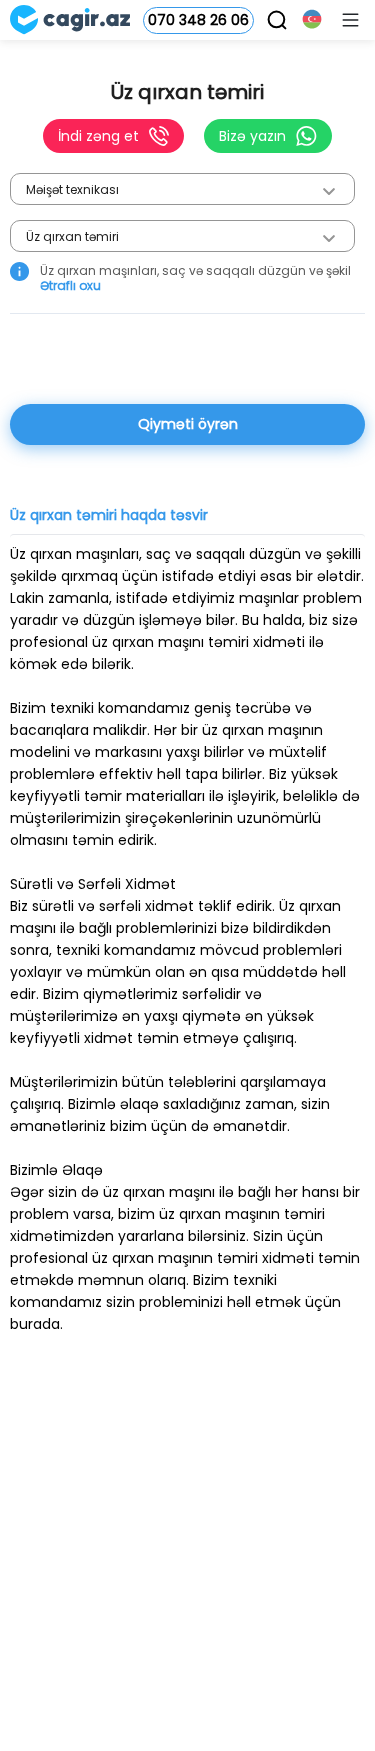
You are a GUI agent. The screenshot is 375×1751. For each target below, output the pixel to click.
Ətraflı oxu (70, 285)
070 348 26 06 (198, 20)
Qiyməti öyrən (188, 424)
